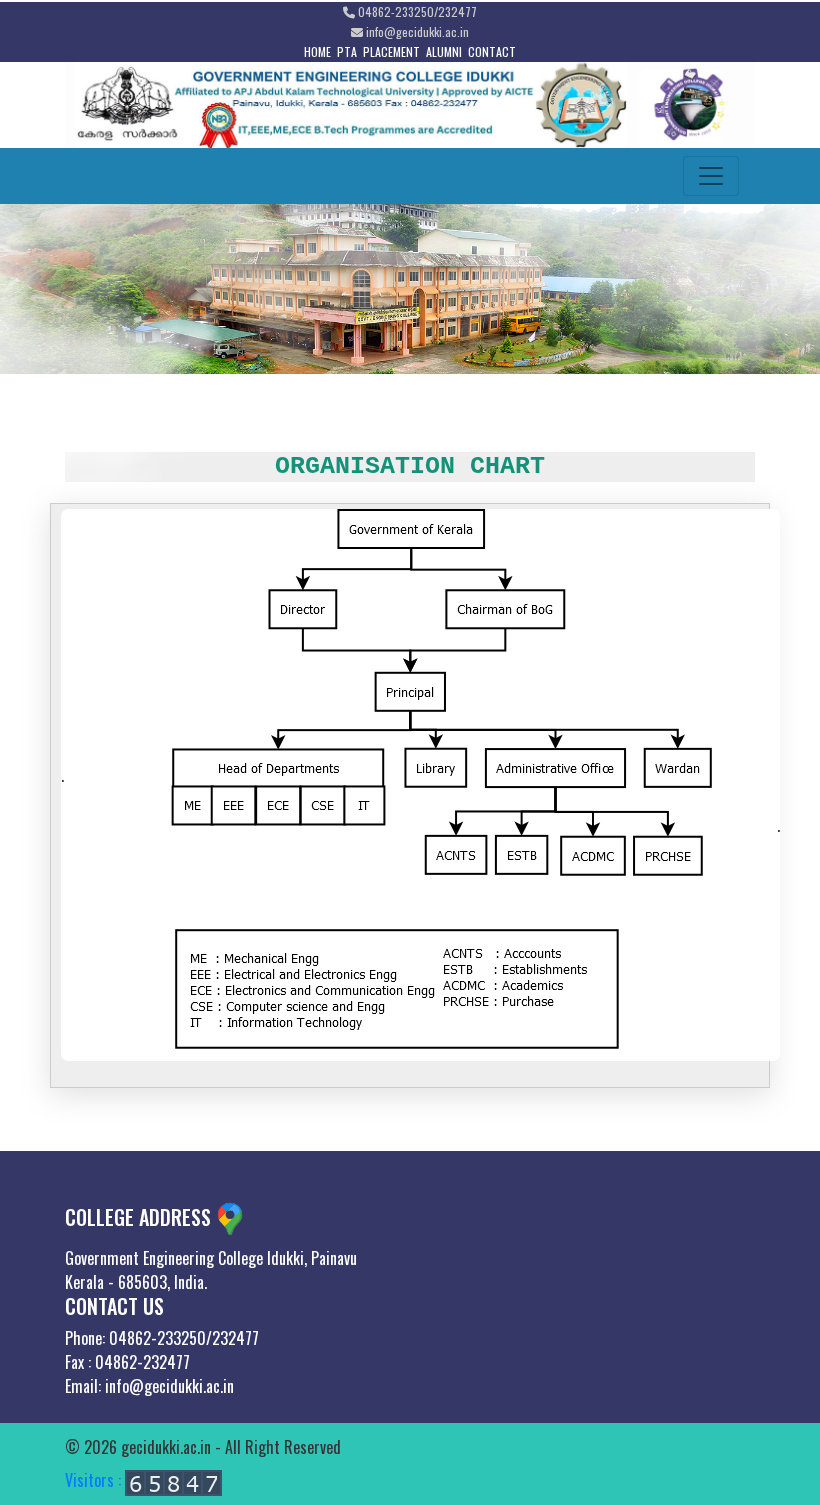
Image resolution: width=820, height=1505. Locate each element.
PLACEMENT (391, 51)
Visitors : (95, 1480)
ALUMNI (444, 51)
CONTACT (492, 51)
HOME (317, 51)
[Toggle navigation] (711, 176)
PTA (347, 51)
